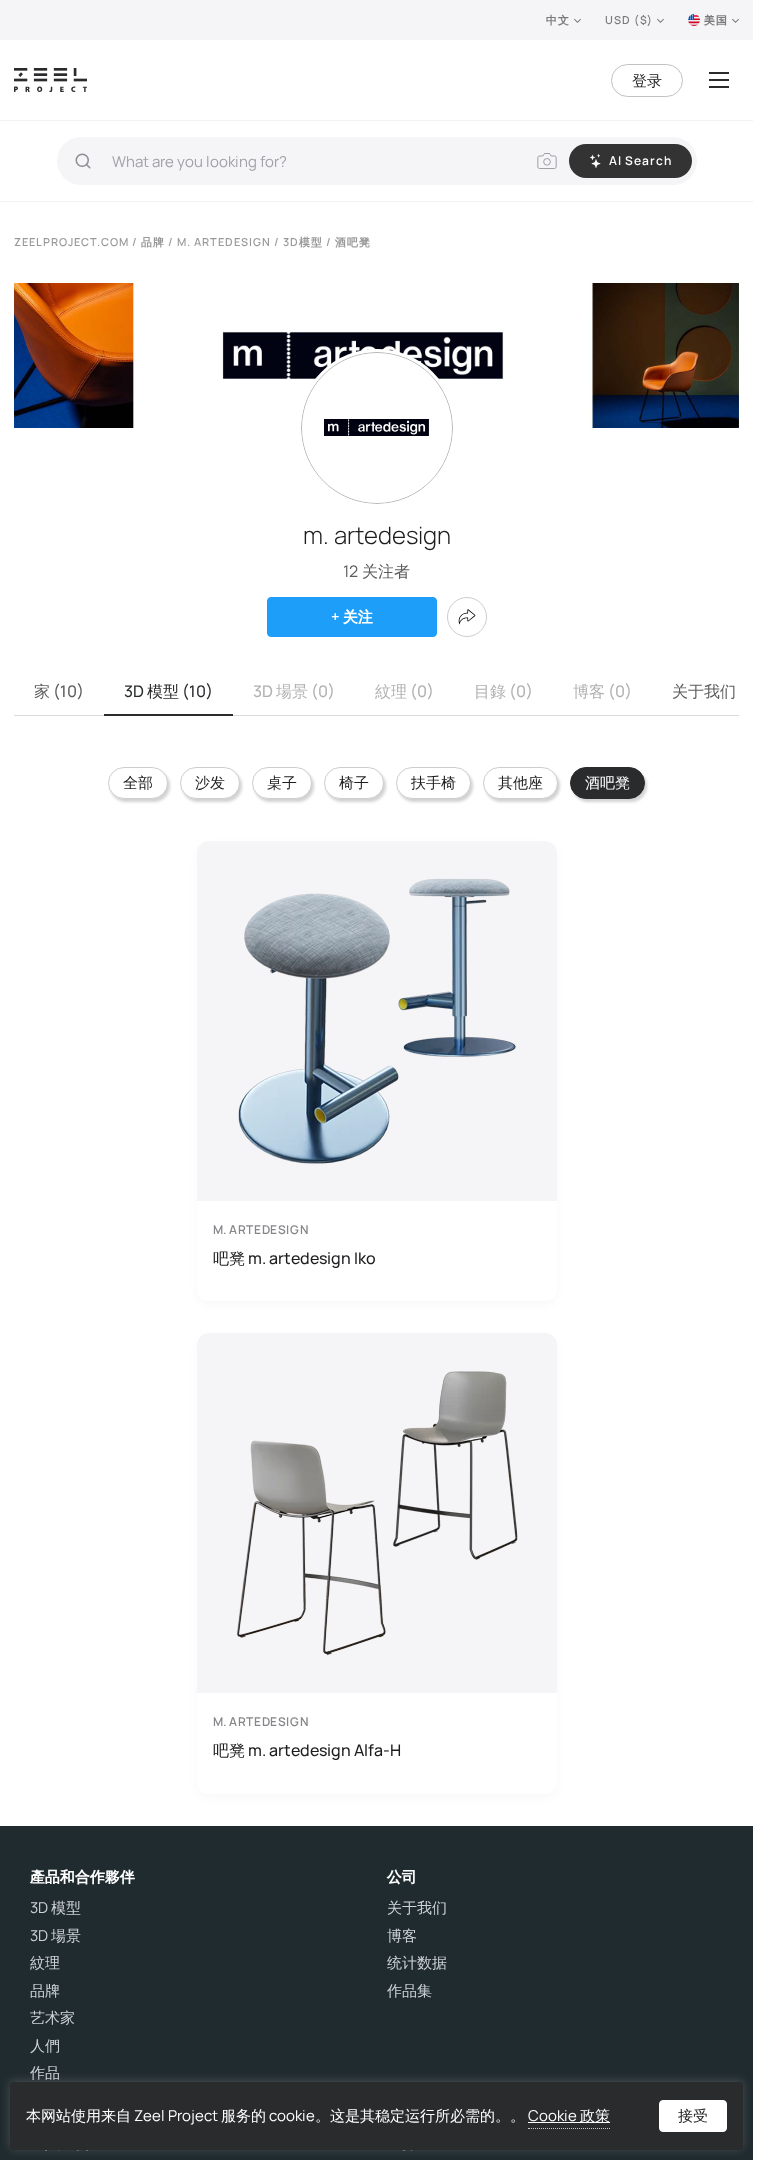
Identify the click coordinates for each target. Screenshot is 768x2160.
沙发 (210, 782)
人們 (45, 2046)
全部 (138, 782)
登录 (647, 80)
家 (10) (59, 691)
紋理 (45, 1963)
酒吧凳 (607, 782)
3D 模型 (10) (168, 691)
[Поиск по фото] (547, 161)
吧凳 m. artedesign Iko (294, 1258)
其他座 (520, 782)
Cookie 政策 (569, 2115)
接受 (693, 2115)
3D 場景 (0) (294, 691)
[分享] (467, 617)
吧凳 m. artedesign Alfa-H (307, 1750)
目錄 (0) (503, 691)
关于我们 (704, 691)
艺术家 (52, 2018)
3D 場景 (55, 1936)
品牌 (45, 1991)
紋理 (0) (404, 691)
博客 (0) (602, 691)
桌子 (282, 782)
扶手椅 (433, 782)
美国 (716, 19)
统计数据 (417, 1963)
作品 (45, 2073)
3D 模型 (55, 1908)
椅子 (354, 782)
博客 (402, 1936)
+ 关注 (352, 616)
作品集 (409, 1991)
